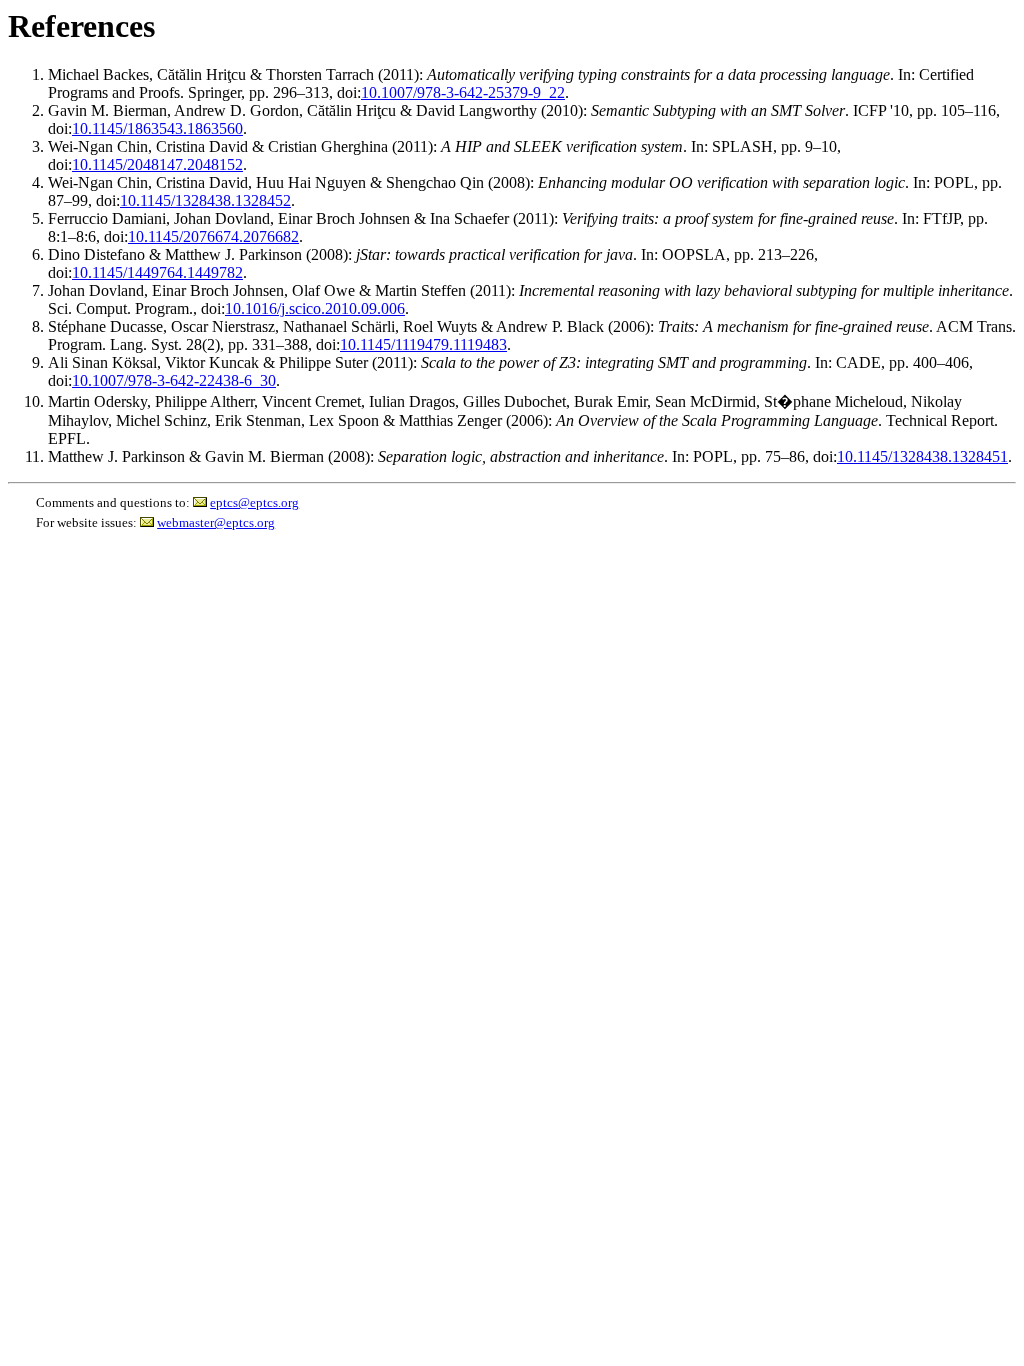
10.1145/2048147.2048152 (157, 164)
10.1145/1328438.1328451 (922, 456)
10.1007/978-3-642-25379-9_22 (463, 92)
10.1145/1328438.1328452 (205, 200)
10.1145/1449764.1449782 (157, 272)
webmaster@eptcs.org (216, 522)
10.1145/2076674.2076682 (213, 236)
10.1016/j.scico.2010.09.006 (315, 308)
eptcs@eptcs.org (254, 502)
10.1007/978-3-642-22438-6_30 (174, 380)
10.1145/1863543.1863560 (157, 128)
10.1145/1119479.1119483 (423, 344)
